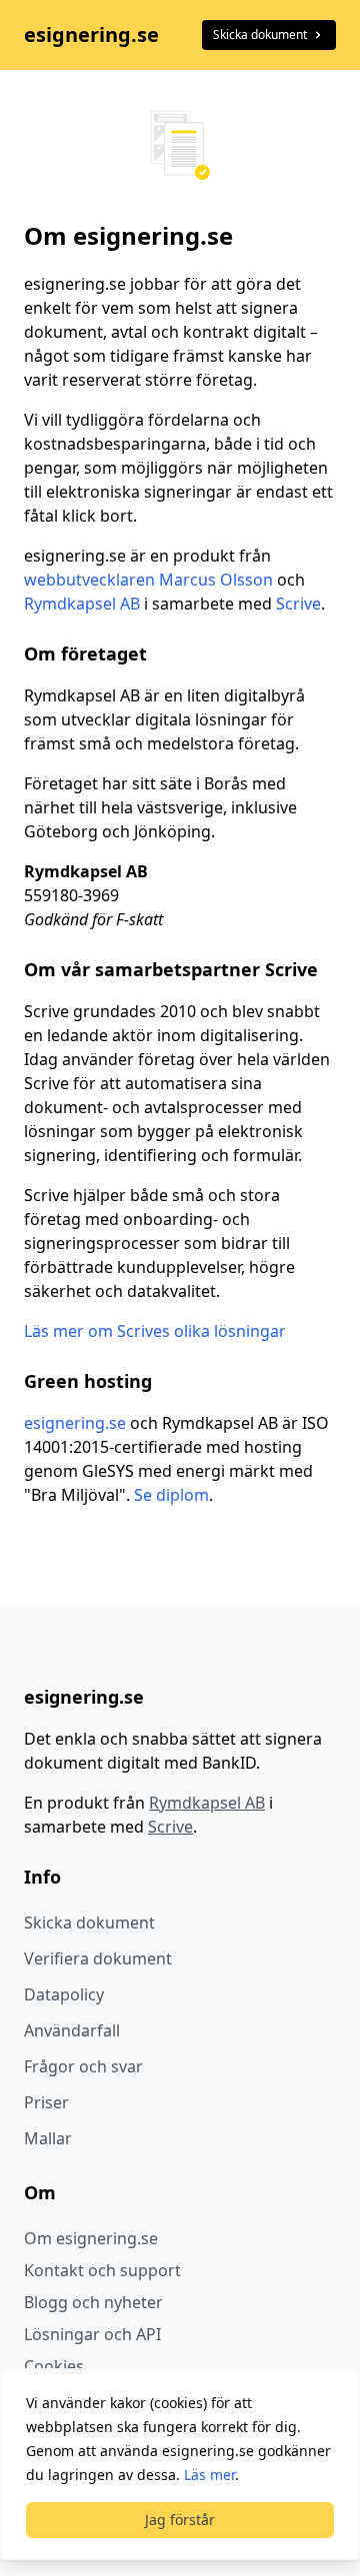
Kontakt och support (102, 2270)
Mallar (48, 2138)
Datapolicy (64, 1994)
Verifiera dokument (98, 1958)
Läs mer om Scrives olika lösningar (155, 1331)
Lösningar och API (92, 2334)
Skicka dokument (260, 34)
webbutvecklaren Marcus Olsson (148, 580)
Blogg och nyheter (93, 2302)
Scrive (298, 604)
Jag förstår (180, 2520)
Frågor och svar (83, 2066)
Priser (46, 2102)
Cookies (54, 2366)
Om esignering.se (91, 2238)
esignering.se (91, 34)
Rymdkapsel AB (82, 604)
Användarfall (72, 2030)
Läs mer (209, 2475)
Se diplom (171, 1495)
